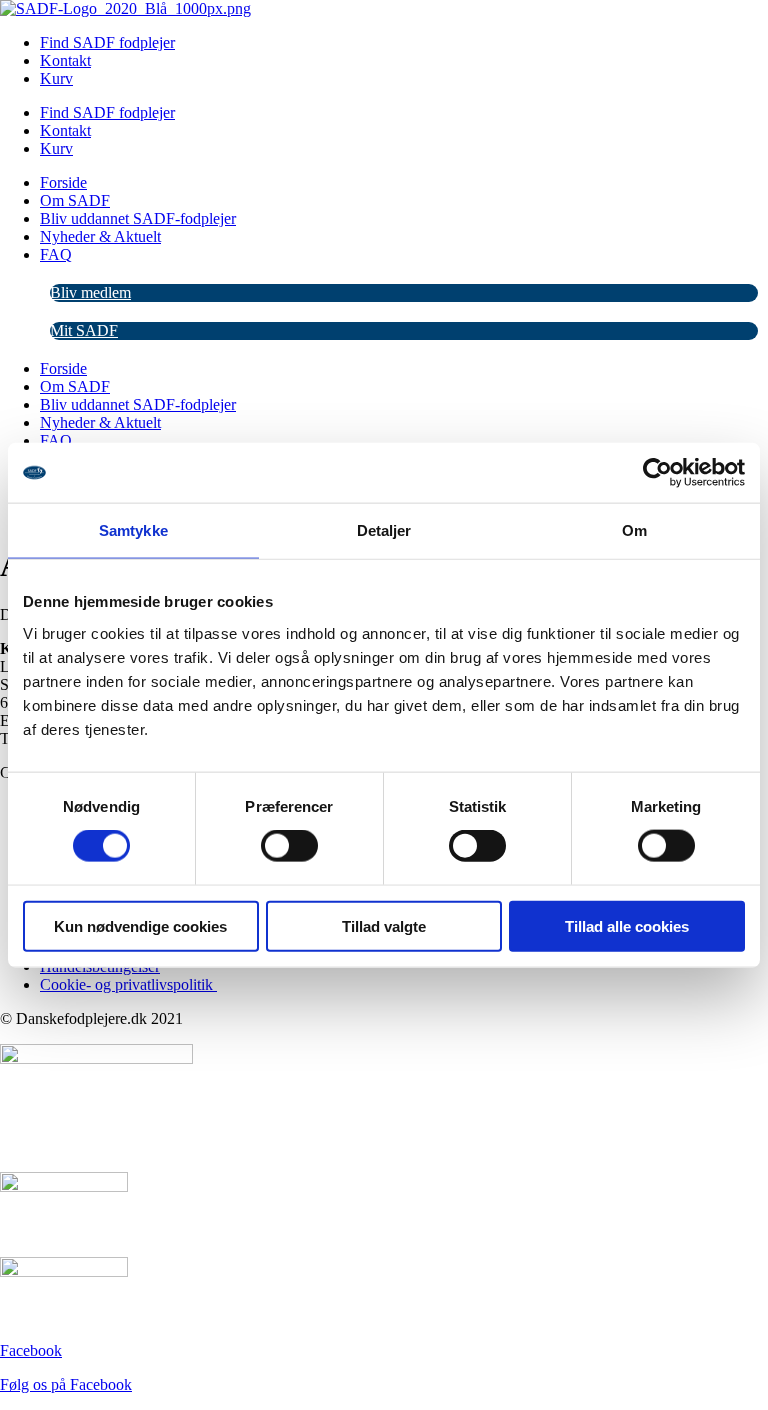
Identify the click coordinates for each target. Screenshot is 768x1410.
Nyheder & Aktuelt (100, 236)
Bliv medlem (90, 292)
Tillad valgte (384, 925)
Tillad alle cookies (627, 925)
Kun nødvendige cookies (140, 925)
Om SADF (75, 200)
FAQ (56, 254)
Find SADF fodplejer (107, 112)
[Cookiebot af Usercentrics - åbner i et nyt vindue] (657, 473)
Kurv (56, 78)
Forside (63, 182)
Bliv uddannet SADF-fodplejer (138, 218)
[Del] (658, 22)
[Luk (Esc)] (702, 22)
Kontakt (65, 60)
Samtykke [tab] (133, 530)
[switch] (289, 846)
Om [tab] (634, 530)
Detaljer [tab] (384, 530)
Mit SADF (84, 330)
